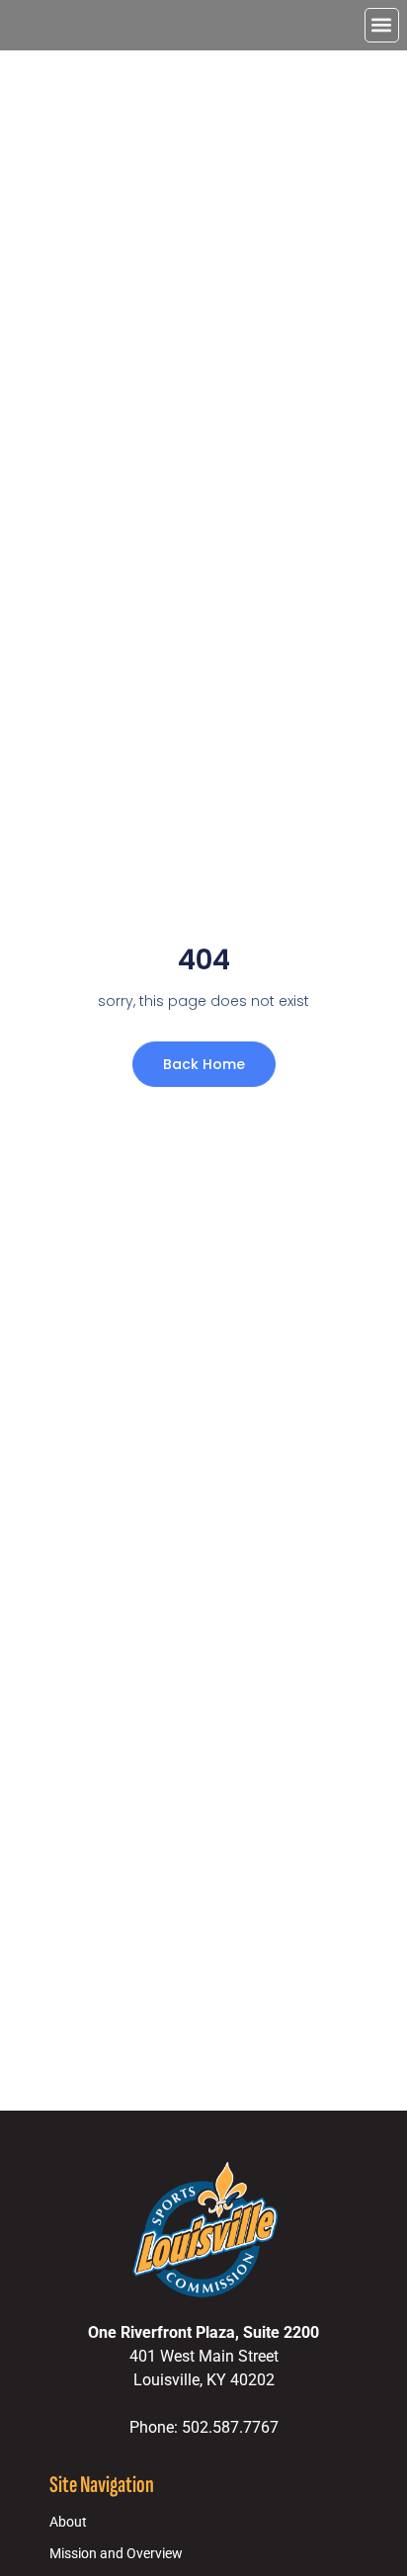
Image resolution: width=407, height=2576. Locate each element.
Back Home (204, 1064)
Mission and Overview (116, 2554)
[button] (382, 25)
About (68, 2522)
